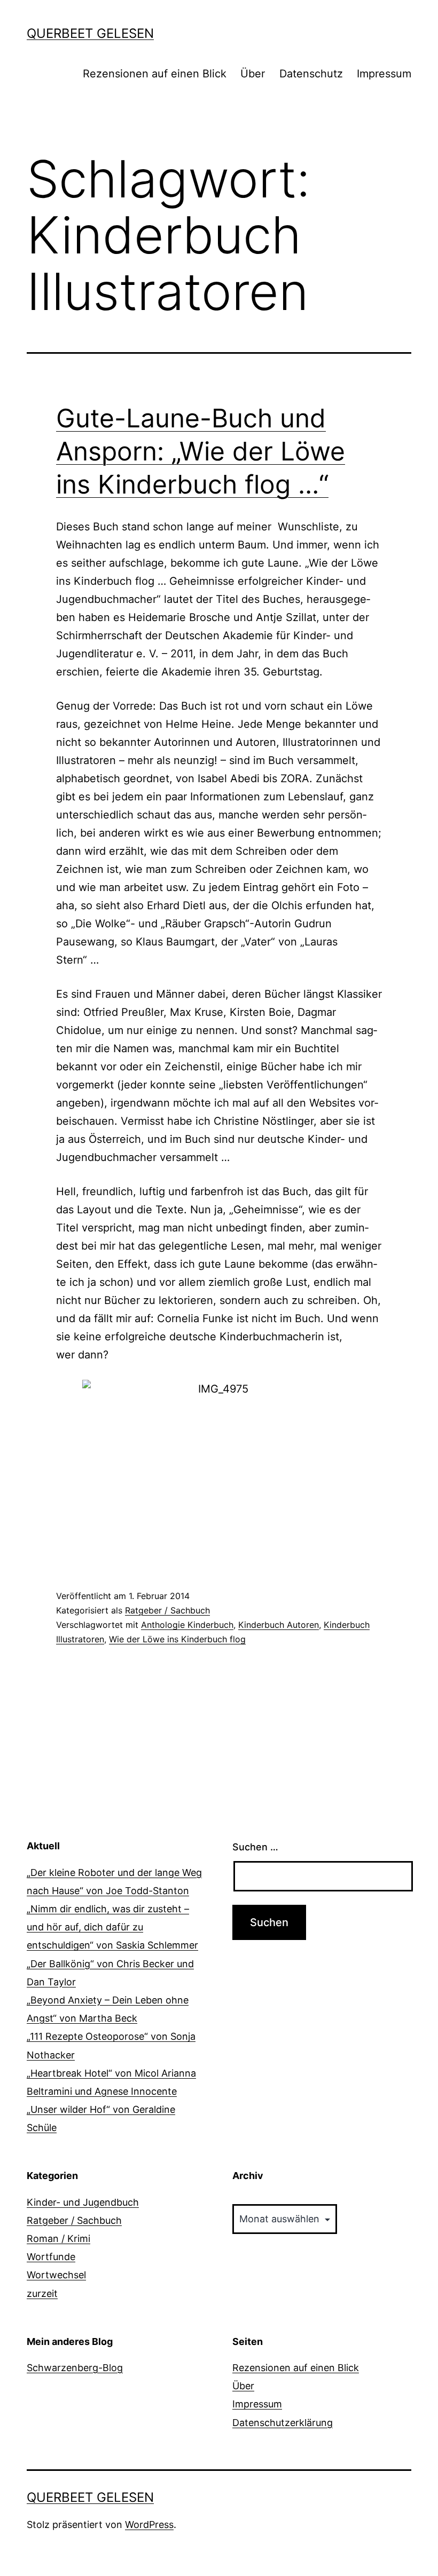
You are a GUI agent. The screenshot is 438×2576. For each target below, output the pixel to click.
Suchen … (255, 1847)
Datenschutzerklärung (283, 2423)
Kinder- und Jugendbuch (83, 2202)
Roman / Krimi (58, 2239)
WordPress (149, 2525)
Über (253, 74)
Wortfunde (51, 2257)
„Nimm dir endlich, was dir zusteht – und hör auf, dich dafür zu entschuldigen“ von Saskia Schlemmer (112, 1927)
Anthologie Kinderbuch (187, 1625)
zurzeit (42, 2293)
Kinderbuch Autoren (279, 1625)
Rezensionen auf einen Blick (155, 74)
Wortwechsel (56, 2275)
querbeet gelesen (90, 33)
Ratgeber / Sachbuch (167, 1610)
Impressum (384, 74)
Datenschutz (311, 74)
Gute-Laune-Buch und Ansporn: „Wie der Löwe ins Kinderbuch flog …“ (201, 451)
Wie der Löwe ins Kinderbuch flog (177, 1639)
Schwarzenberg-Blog (75, 2368)
